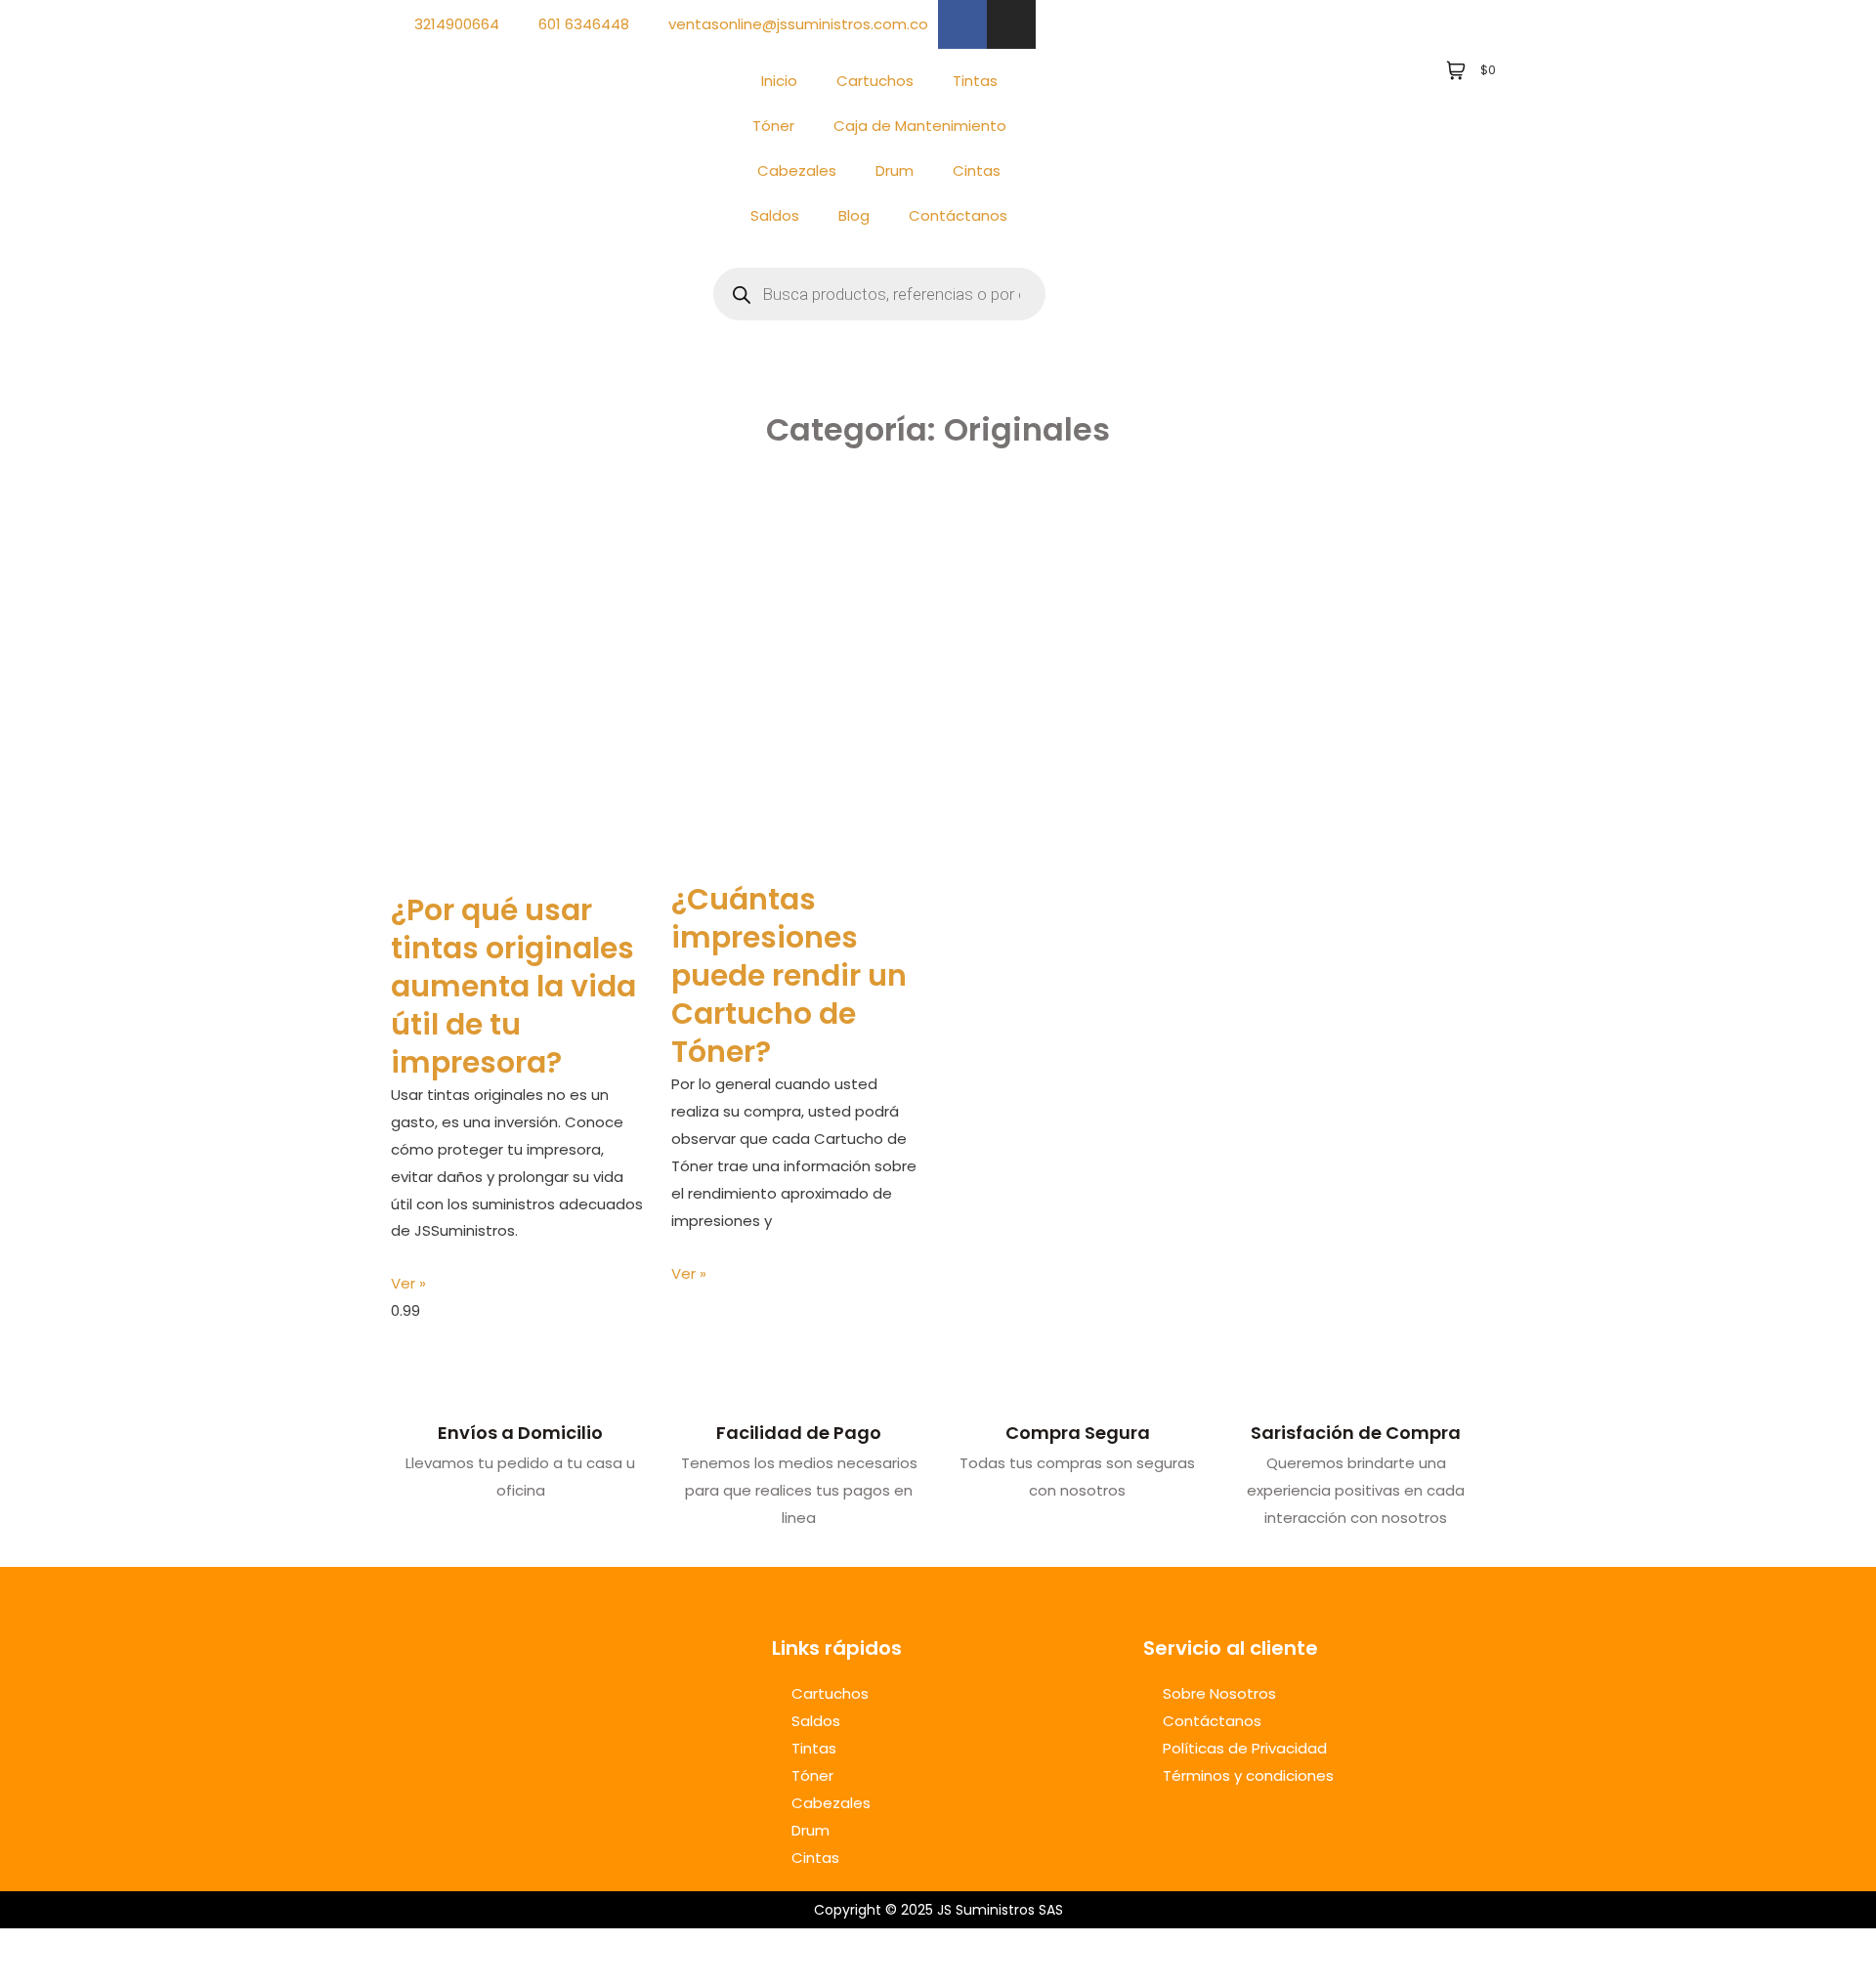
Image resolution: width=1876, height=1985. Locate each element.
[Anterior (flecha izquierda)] (20, 1975)
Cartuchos (875, 81)
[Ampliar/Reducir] (20, 1947)
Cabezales (797, 170)
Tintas (975, 81)
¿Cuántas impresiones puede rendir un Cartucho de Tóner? (789, 975)
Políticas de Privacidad (1245, 1748)
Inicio (779, 81)
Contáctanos (958, 215)
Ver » (408, 1283)
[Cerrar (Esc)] (149, 1947)
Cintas (977, 170)
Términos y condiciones (1248, 1775)
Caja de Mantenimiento (920, 126)
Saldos (775, 215)
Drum (895, 170)
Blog (854, 215)
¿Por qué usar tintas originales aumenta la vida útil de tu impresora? (513, 986)
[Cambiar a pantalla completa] (63, 1947)
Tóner (773, 126)
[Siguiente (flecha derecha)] (63, 1975)
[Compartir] (106, 1947)
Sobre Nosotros (1219, 1693)
